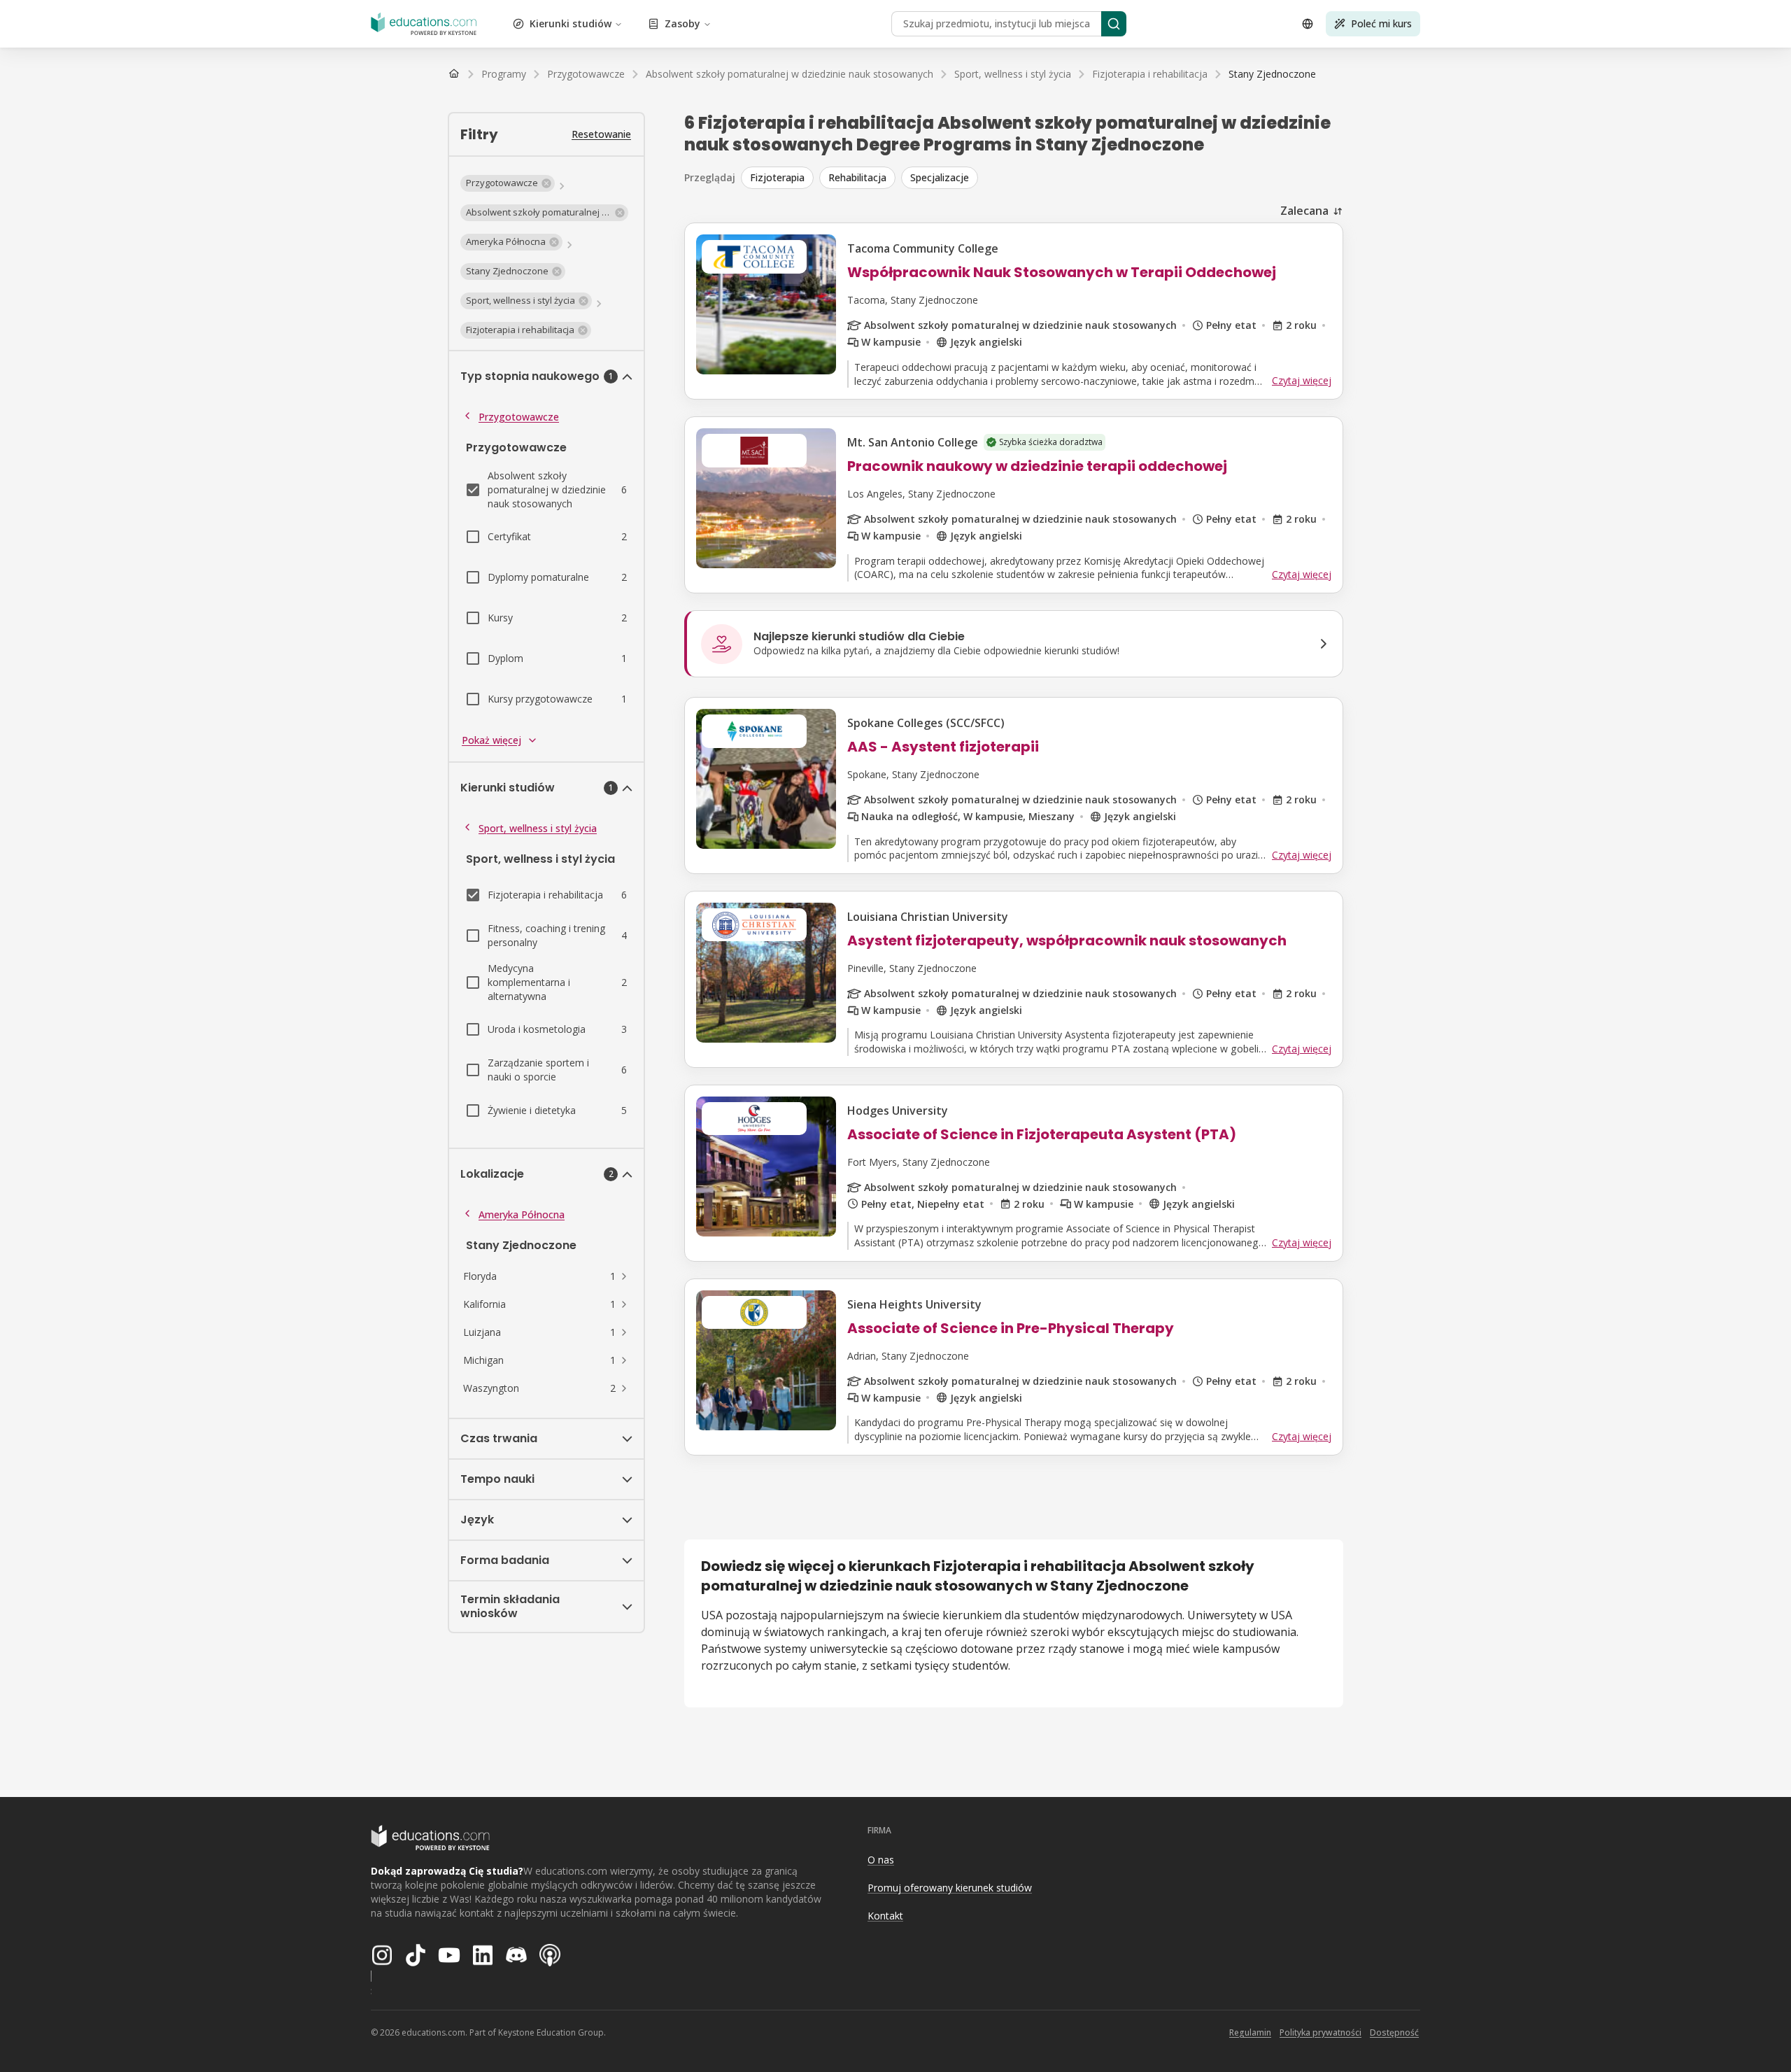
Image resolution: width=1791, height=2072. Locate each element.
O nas (881, 1860)
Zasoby (682, 23)
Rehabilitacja (857, 177)
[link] (1272, 74)
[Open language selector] (1308, 24)
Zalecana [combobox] (1304, 211)
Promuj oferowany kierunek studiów (950, 1888)
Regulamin (1250, 2032)
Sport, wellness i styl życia (538, 828)
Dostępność (1394, 2032)
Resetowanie (601, 134)
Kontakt (885, 1916)
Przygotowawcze (519, 417)
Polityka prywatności (1321, 2032)
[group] (1042, 178)
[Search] (1114, 24)
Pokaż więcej (491, 740)
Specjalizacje (940, 177)
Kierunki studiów (571, 23)
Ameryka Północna (522, 1214)
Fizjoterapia (777, 177)
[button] (508, 183)
